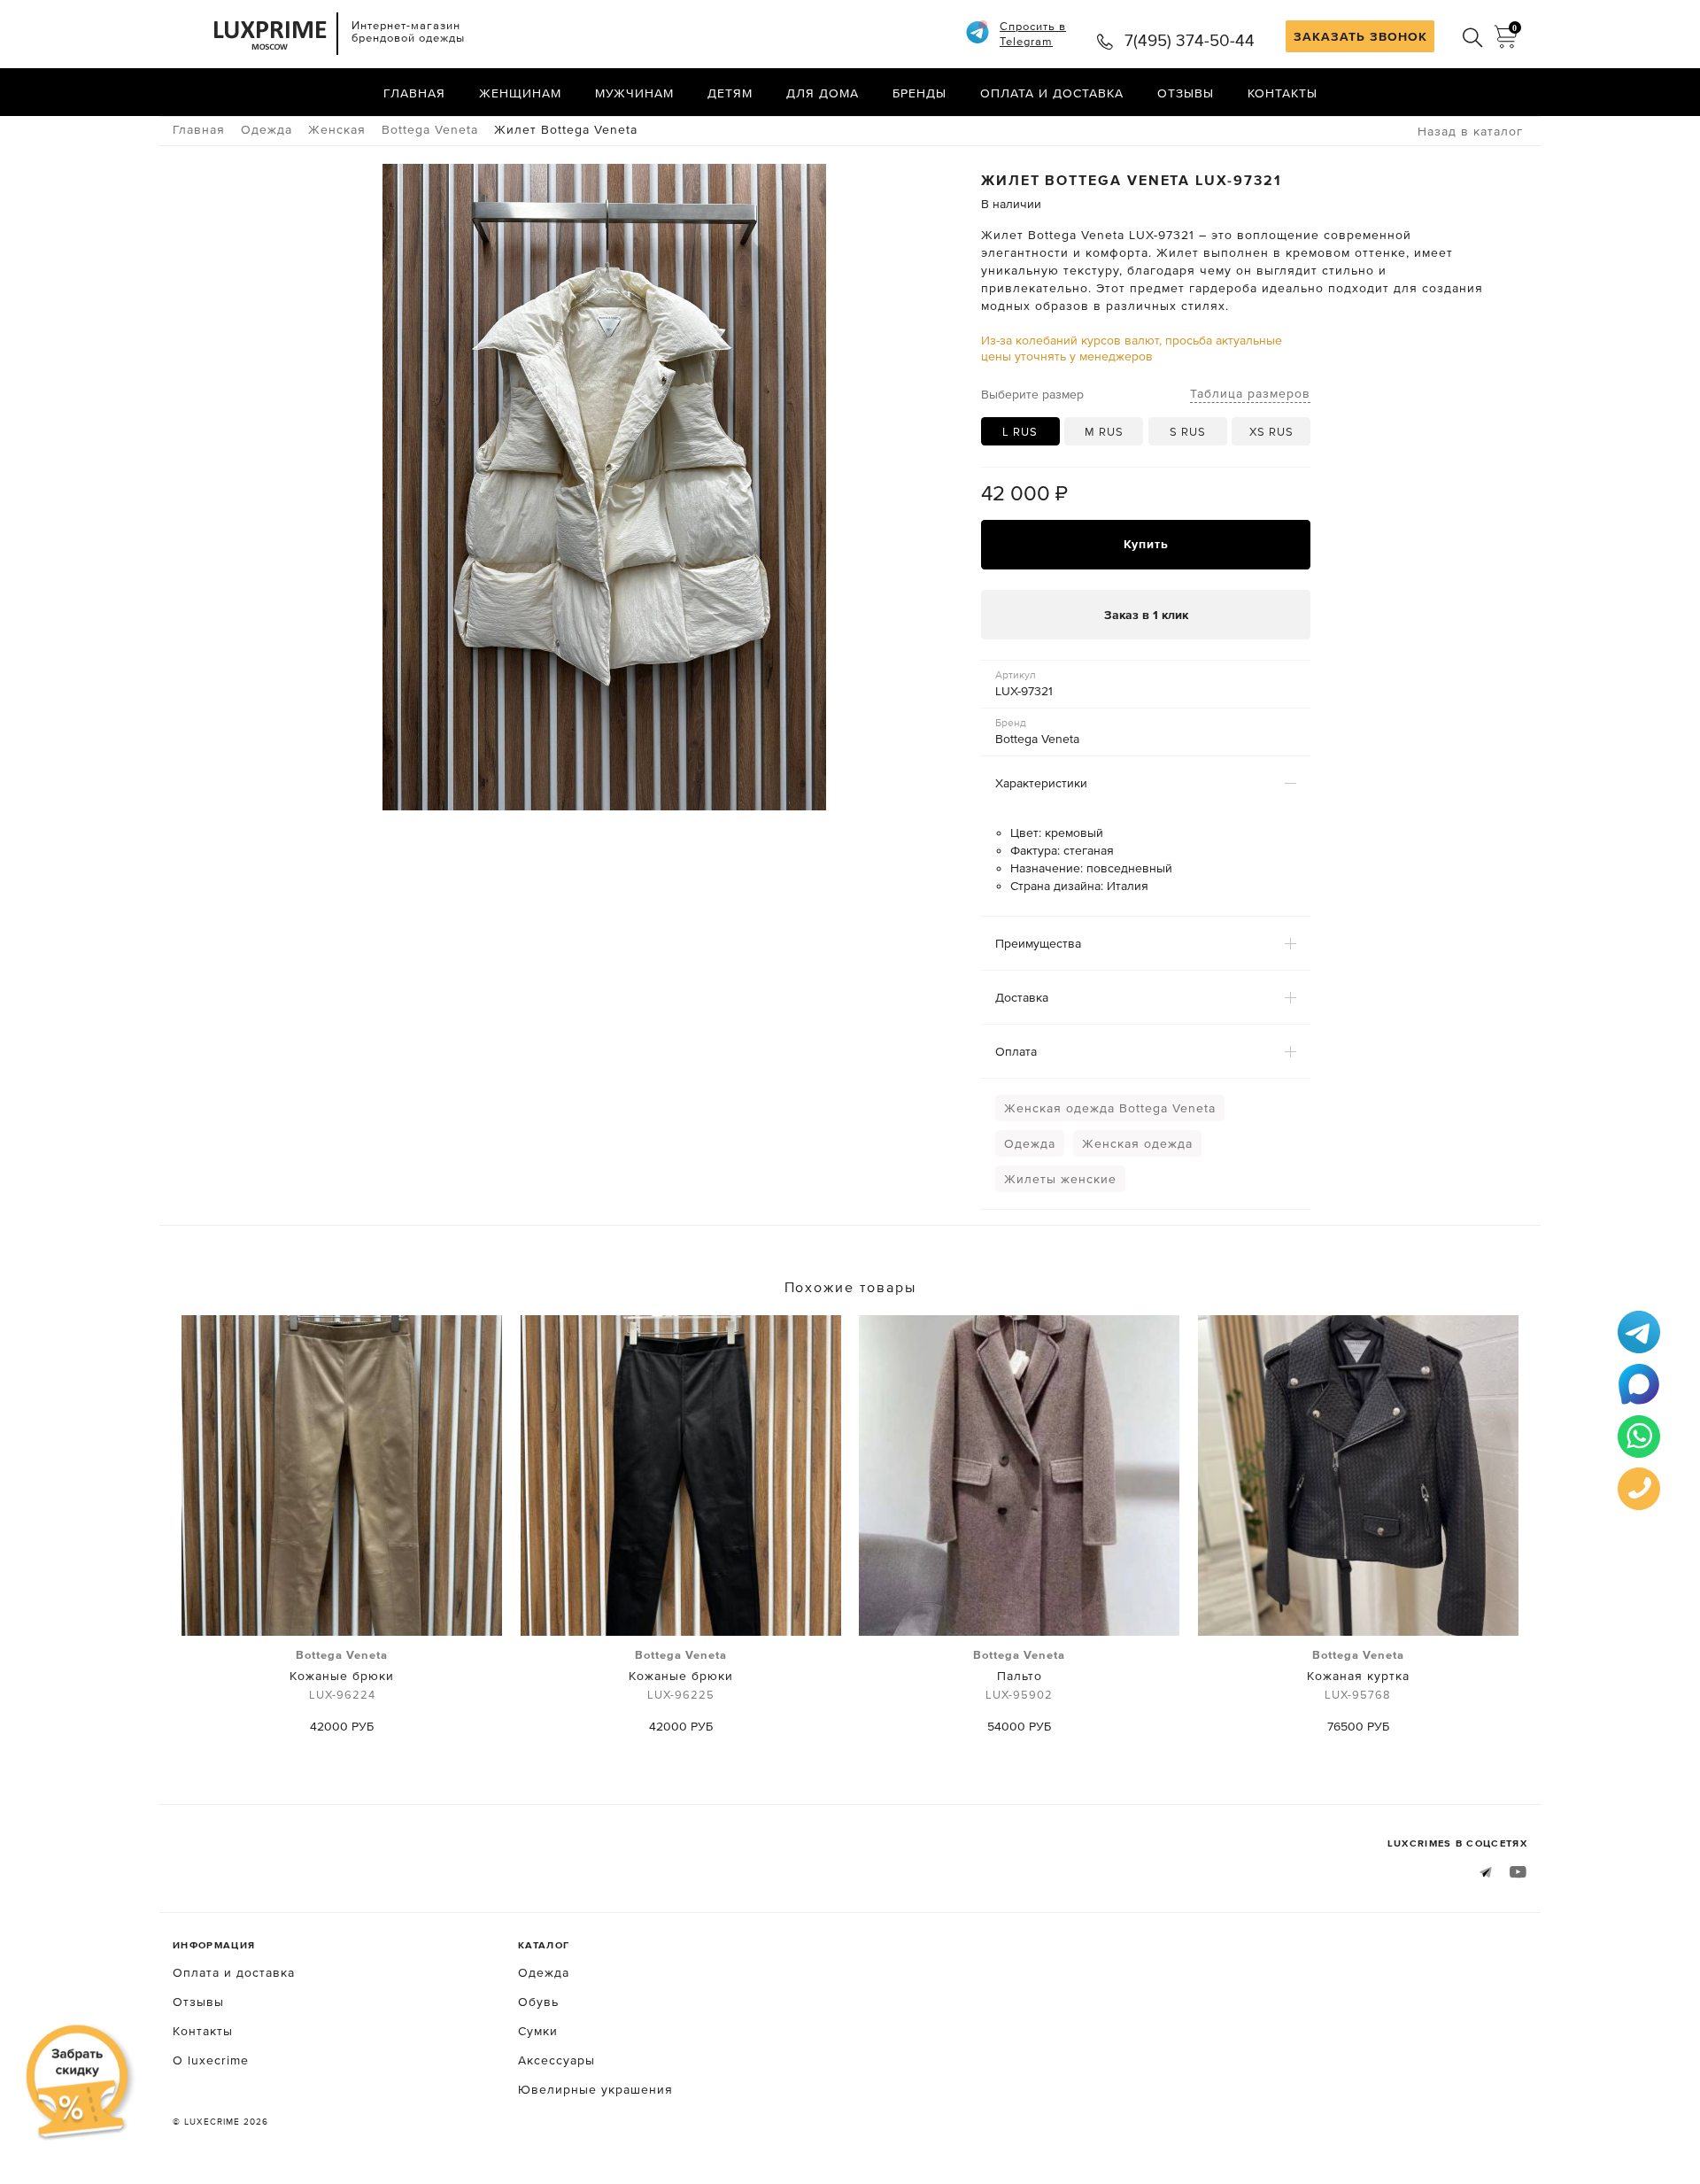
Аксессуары (556, 2060)
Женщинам (520, 93)
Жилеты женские (1060, 1179)
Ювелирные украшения (595, 2089)
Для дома (823, 93)
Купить (1146, 544)
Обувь (538, 2002)
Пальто (1019, 1675)
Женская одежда (1137, 1143)
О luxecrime (211, 2060)
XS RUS (1271, 432)
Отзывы (1186, 93)
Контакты (1283, 93)
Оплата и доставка (1052, 93)
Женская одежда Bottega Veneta (1110, 1108)
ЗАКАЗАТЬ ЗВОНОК (1360, 36)
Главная (414, 93)
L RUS (1020, 432)
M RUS (1104, 432)
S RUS (1188, 432)
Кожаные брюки (342, 1675)
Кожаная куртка (1358, 1675)
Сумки (538, 2031)
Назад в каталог (1470, 131)
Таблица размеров (1250, 393)
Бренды (920, 93)
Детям (730, 93)
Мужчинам (634, 93)
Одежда (1030, 1143)
